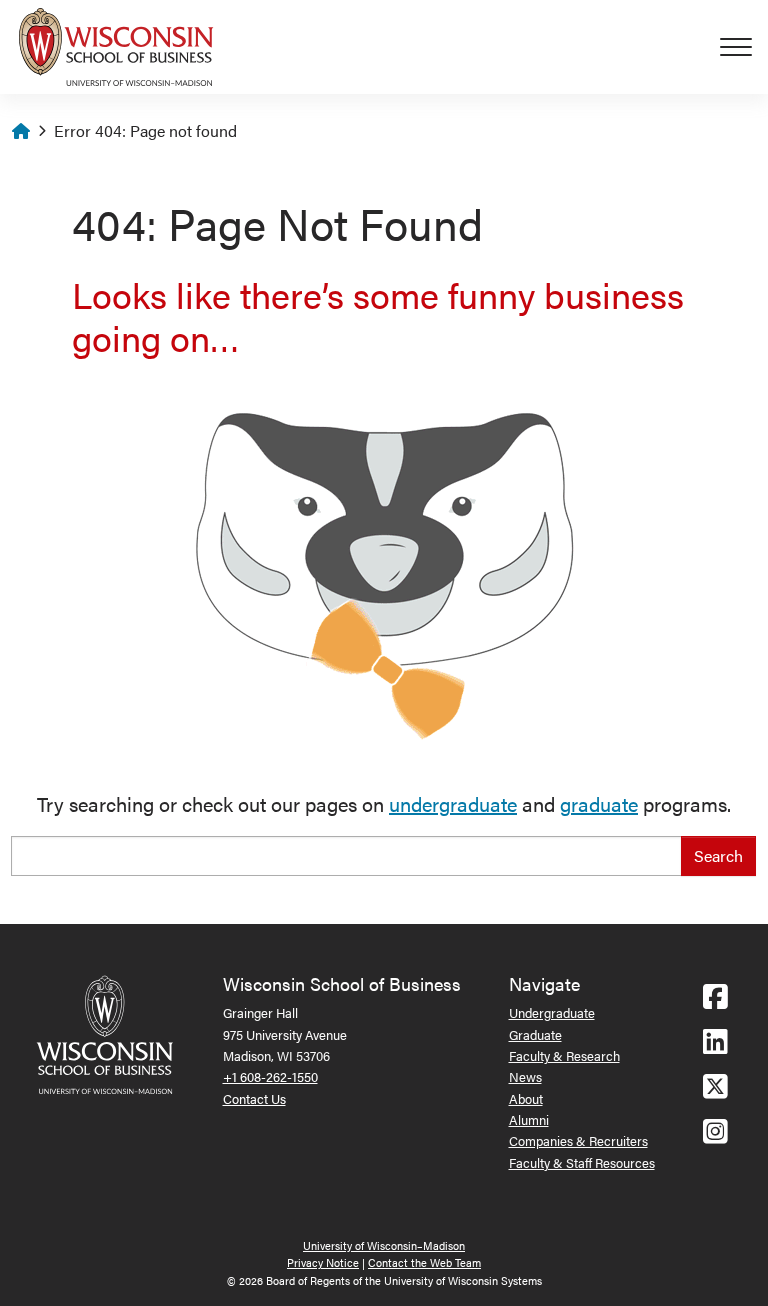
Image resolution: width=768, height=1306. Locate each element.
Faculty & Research (564, 1055)
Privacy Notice (323, 1262)
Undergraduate (552, 1012)
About (526, 1098)
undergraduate (453, 803)
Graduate (535, 1034)
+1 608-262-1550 (270, 1076)
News (525, 1076)
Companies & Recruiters (578, 1140)
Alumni (529, 1119)
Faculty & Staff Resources (582, 1162)
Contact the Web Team (424, 1262)
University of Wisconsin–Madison (384, 1245)
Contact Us (254, 1098)
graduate (599, 803)
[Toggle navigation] (744, 47)
